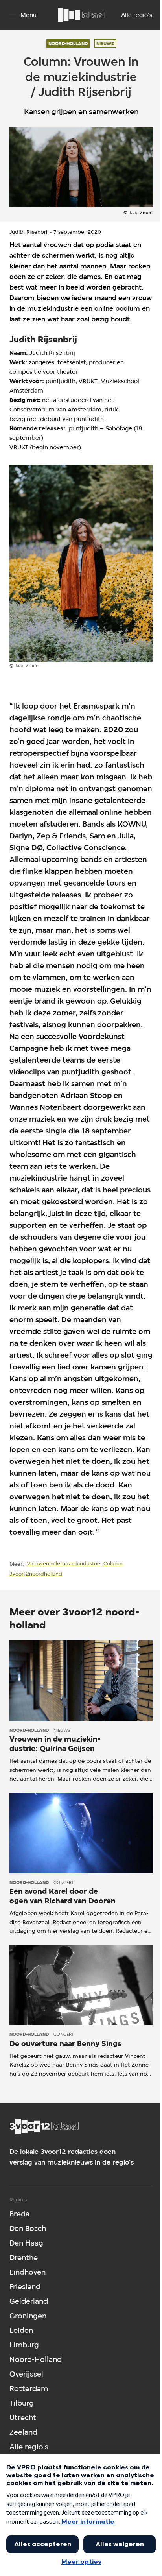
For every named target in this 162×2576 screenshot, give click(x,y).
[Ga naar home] (81, 15)
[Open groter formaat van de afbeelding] (81, 563)
